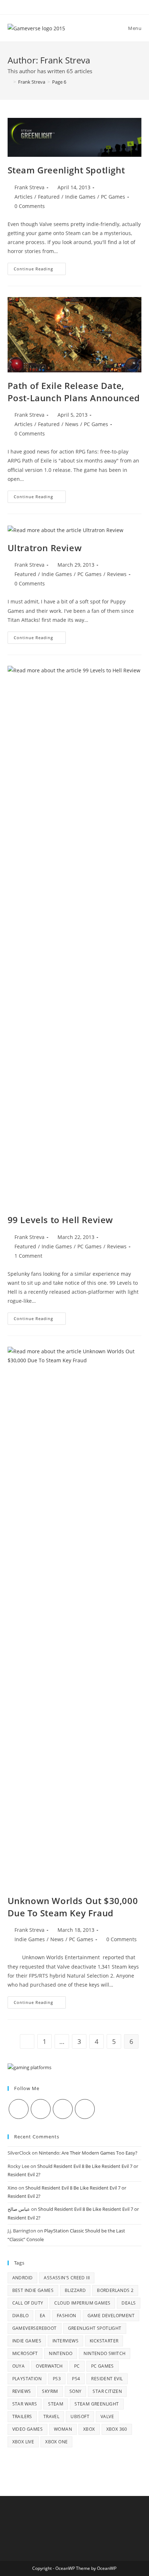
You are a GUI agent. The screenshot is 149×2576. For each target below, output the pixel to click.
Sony (76, 2391)
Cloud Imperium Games (82, 2303)
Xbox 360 (117, 2429)
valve (107, 2416)
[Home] (9, 82)
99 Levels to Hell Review (60, 1220)
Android (23, 2278)
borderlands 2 (115, 2290)
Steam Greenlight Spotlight (66, 170)
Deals (129, 2303)
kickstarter (104, 2341)
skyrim (50, 2391)
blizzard (75, 2290)
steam (56, 2404)
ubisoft (80, 2416)
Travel (51, 2416)
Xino (12, 2188)
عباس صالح (19, 2209)
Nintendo (61, 2353)
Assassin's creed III (67, 2278)
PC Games (113, 197)
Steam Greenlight (97, 2404)
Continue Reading (40, 270)
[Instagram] (63, 2109)
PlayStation (27, 2379)
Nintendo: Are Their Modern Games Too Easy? (88, 2153)
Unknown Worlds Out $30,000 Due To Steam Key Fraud (73, 1907)
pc (77, 2366)
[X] (19, 2109)
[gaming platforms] (29, 2067)
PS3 (57, 2379)
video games (27, 2429)
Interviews (65, 2341)
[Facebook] (41, 2109)
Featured (49, 197)
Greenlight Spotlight (95, 2328)
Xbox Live (23, 2442)
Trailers (22, 2416)
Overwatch (49, 2366)
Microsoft (25, 2353)
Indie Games (80, 197)
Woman (63, 2429)
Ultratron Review (45, 548)
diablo (20, 2316)
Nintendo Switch (105, 2353)
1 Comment (28, 1256)
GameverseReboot (35, 2328)
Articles (24, 197)
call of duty (28, 2303)
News (72, 424)
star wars (25, 2404)
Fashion (67, 2316)
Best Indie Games (33, 2290)
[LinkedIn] (85, 2109)
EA (43, 2316)
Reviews (117, 574)
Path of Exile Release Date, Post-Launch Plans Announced (74, 392)
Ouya (19, 2366)
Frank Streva (29, 187)
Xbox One (56, 2442)
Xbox (89, 2429)
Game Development (111, 2316)
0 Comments (30, 206)
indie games (27, 2341)
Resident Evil (107, 2379)
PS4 (76, 2379)
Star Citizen (107, 2391)
